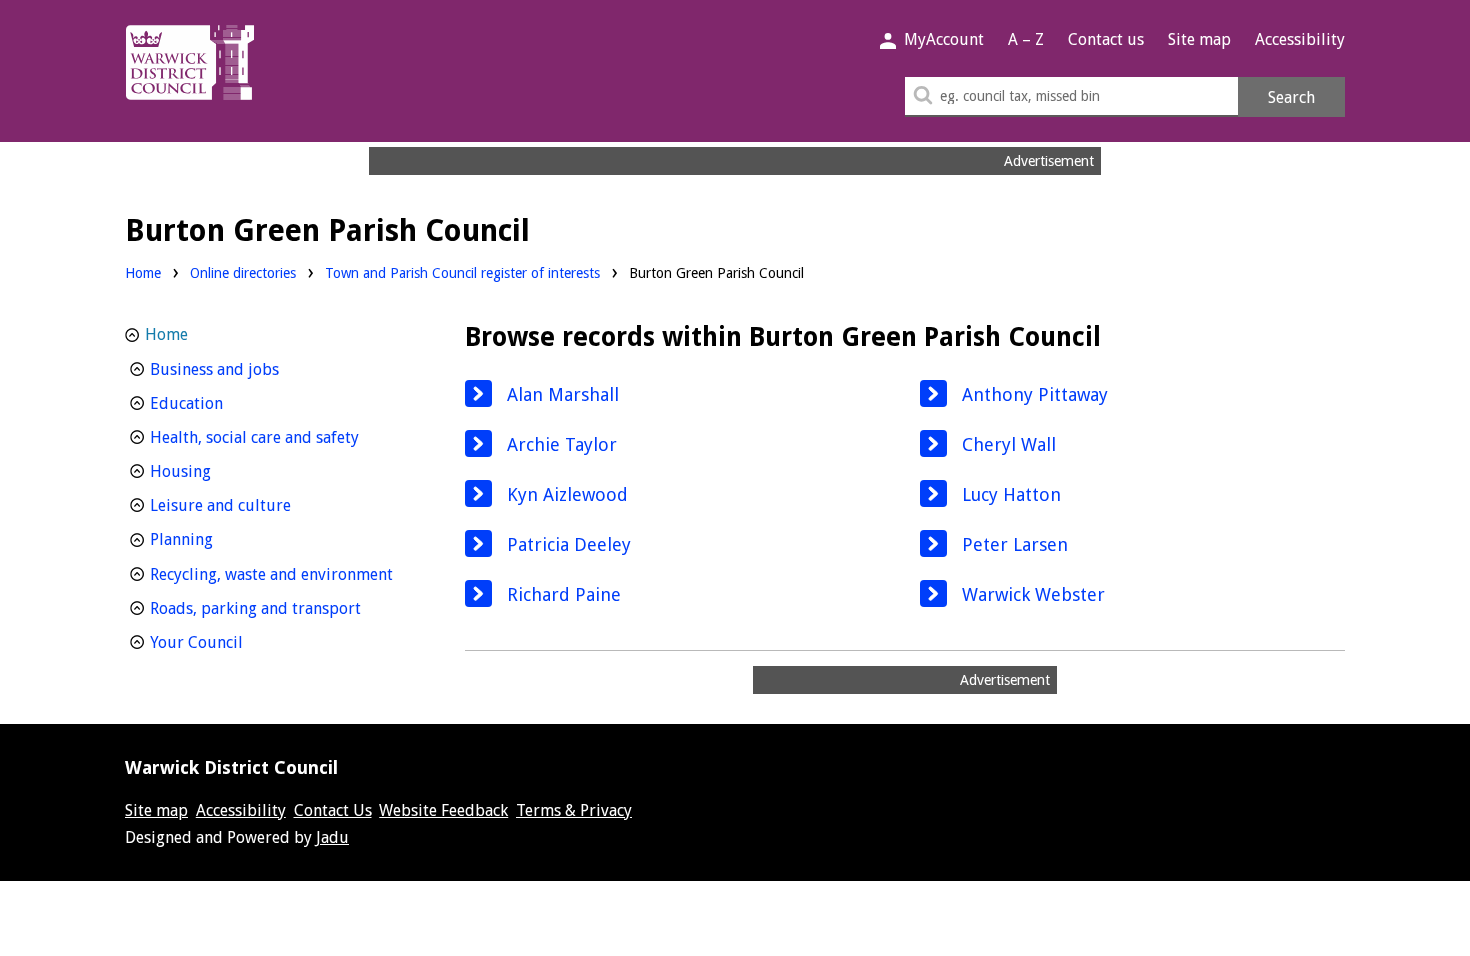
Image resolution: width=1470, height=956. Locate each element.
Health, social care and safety (282, 437)
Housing (217, 471)
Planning (218, 539)
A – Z (1026, 39)
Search (1291, 97)
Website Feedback (443, 810)
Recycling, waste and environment (282, 574)
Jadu (332, 837)
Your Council (233, 642)
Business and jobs (251, 369)
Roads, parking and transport (282, 608)
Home (143, 273)
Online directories (243, 273)
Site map (1199, 39)
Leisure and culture (257, 505)
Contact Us (333, 810)
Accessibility (1300, 39)
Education (223, 403)
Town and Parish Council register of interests (462, 273)
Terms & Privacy (574, 810)
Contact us (1106, 39)
